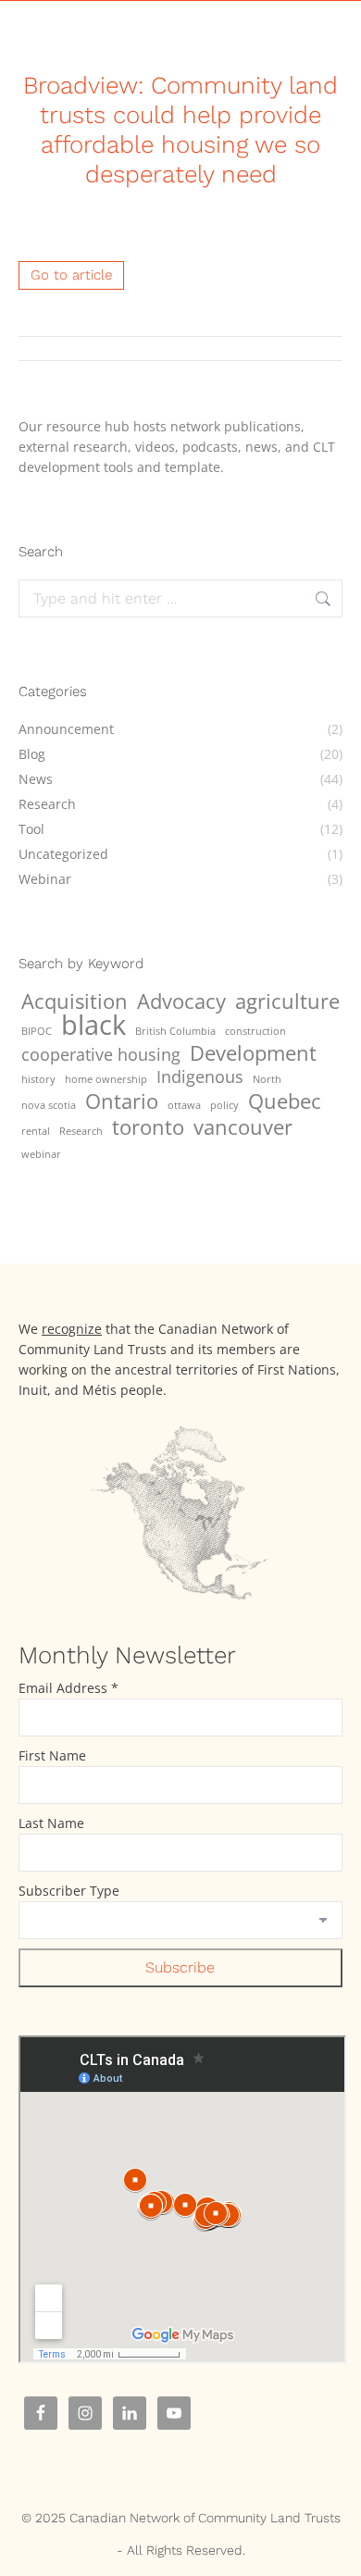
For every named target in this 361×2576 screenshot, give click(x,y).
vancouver (243, 1127)
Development (253, 1053)
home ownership (106, 1079)
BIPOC (37, 1031)
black (93, 1025)
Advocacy (181, 1002)
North (267, 1079)
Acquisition (75, 1002)
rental (36, 1131)
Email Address (68, 1688)
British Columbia (175, 1031)
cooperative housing (101, 1054)
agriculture (287, 1002)
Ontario (122, 1101)
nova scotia (49, 1105)
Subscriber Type (69, 1891)
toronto (148, 1127)
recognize (72, 1329)
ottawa (184, 1105)
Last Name (51, 1823)
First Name (52, 1755)
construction (255, 1031)
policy (224, 1105)
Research (81, 1131)
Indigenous (200, 1076)
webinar (41, 1154)
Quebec (285, 1101)
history (38, 1079)
